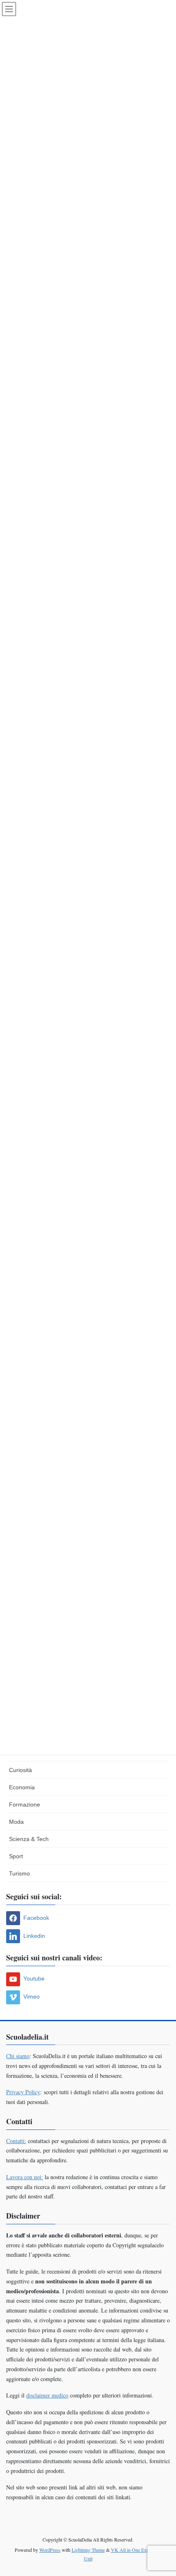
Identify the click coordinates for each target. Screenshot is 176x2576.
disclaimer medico (47, 2395)
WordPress (50, 2550)
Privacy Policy (23, 2092)
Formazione (25, 1804)
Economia (22, 1787)
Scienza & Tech (29, 1839)
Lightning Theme (88, 2550)
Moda (16, 1822)
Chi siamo (18, 2056)
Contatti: (16, 2141)
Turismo (19, 1873)
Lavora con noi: (25, 2177)
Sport (16, 1856)
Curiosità (20, 1770)
